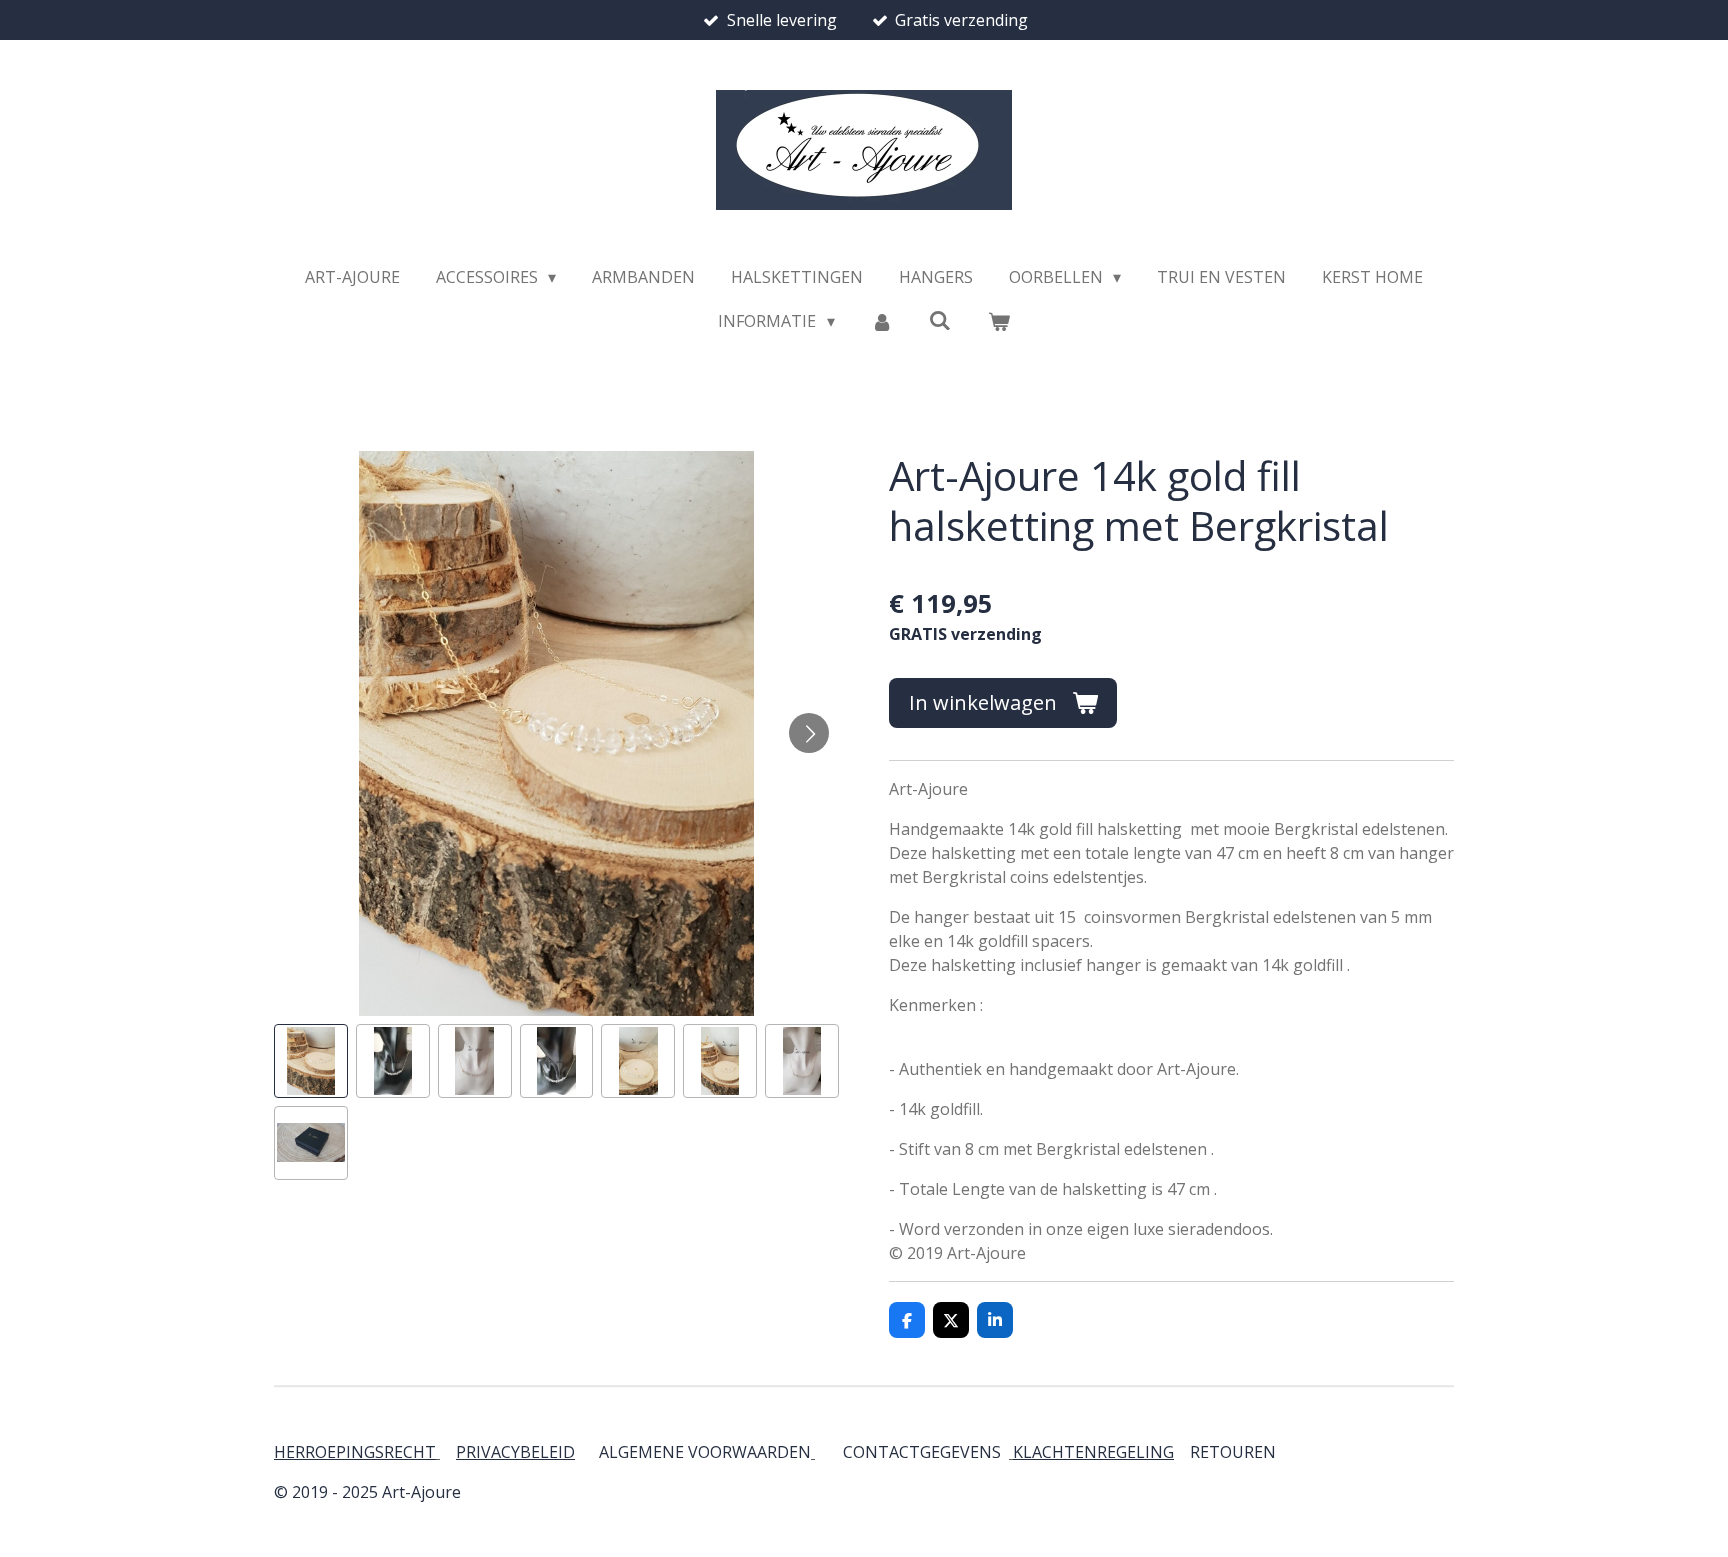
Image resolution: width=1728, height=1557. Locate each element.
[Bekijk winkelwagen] (998, 321)
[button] (311, 1061)
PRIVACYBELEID (515, 1452)
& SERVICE (1273, 1452)
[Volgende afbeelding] (809, 733)
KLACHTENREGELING (1093, 1452)
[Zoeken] (940, 320)
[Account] (882, 321)
